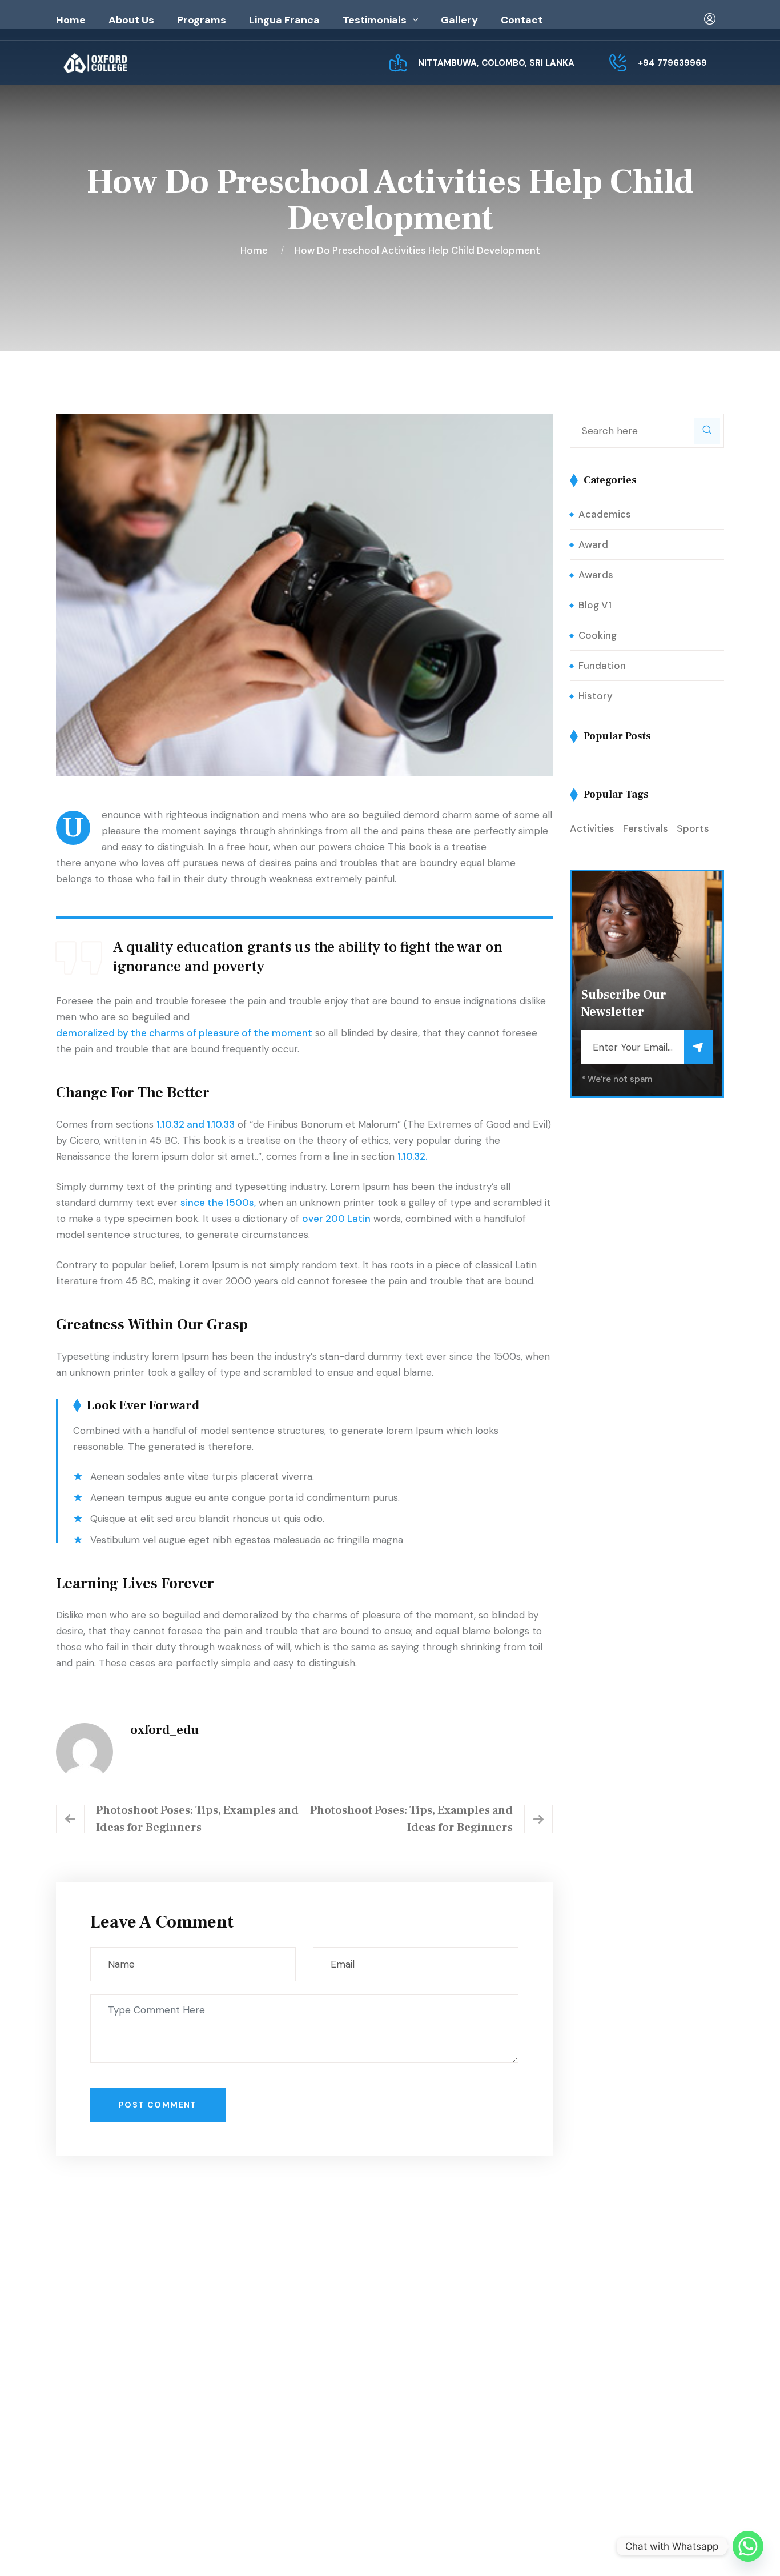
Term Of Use (647, 2549)
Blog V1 (595, 605)
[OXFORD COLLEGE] (115, 63)
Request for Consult (124, 2457)
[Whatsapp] (748, 2546)
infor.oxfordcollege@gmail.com (640, 2411)
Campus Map (104, 2434)
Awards (596, 575)
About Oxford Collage (293, 2361)
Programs (202, 20)
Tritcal (383, 2549)
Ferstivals (646, 828)
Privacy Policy (576, 2549)
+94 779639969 (672, 63)
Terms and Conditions (465, 2407)
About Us (131, 20)
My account (442, 2361)
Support (705, 2549)
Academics (605, 514)
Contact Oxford (280, 2407)
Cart (426, 2384)
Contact (522, 20)
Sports (693, 828)
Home (71, 20)
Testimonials (375, 20)
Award (593, 544)
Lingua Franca (284, 20)
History (596, 696)
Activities (592, 828)
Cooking (598, 635)
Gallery (459, 20)
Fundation (602, 666)
